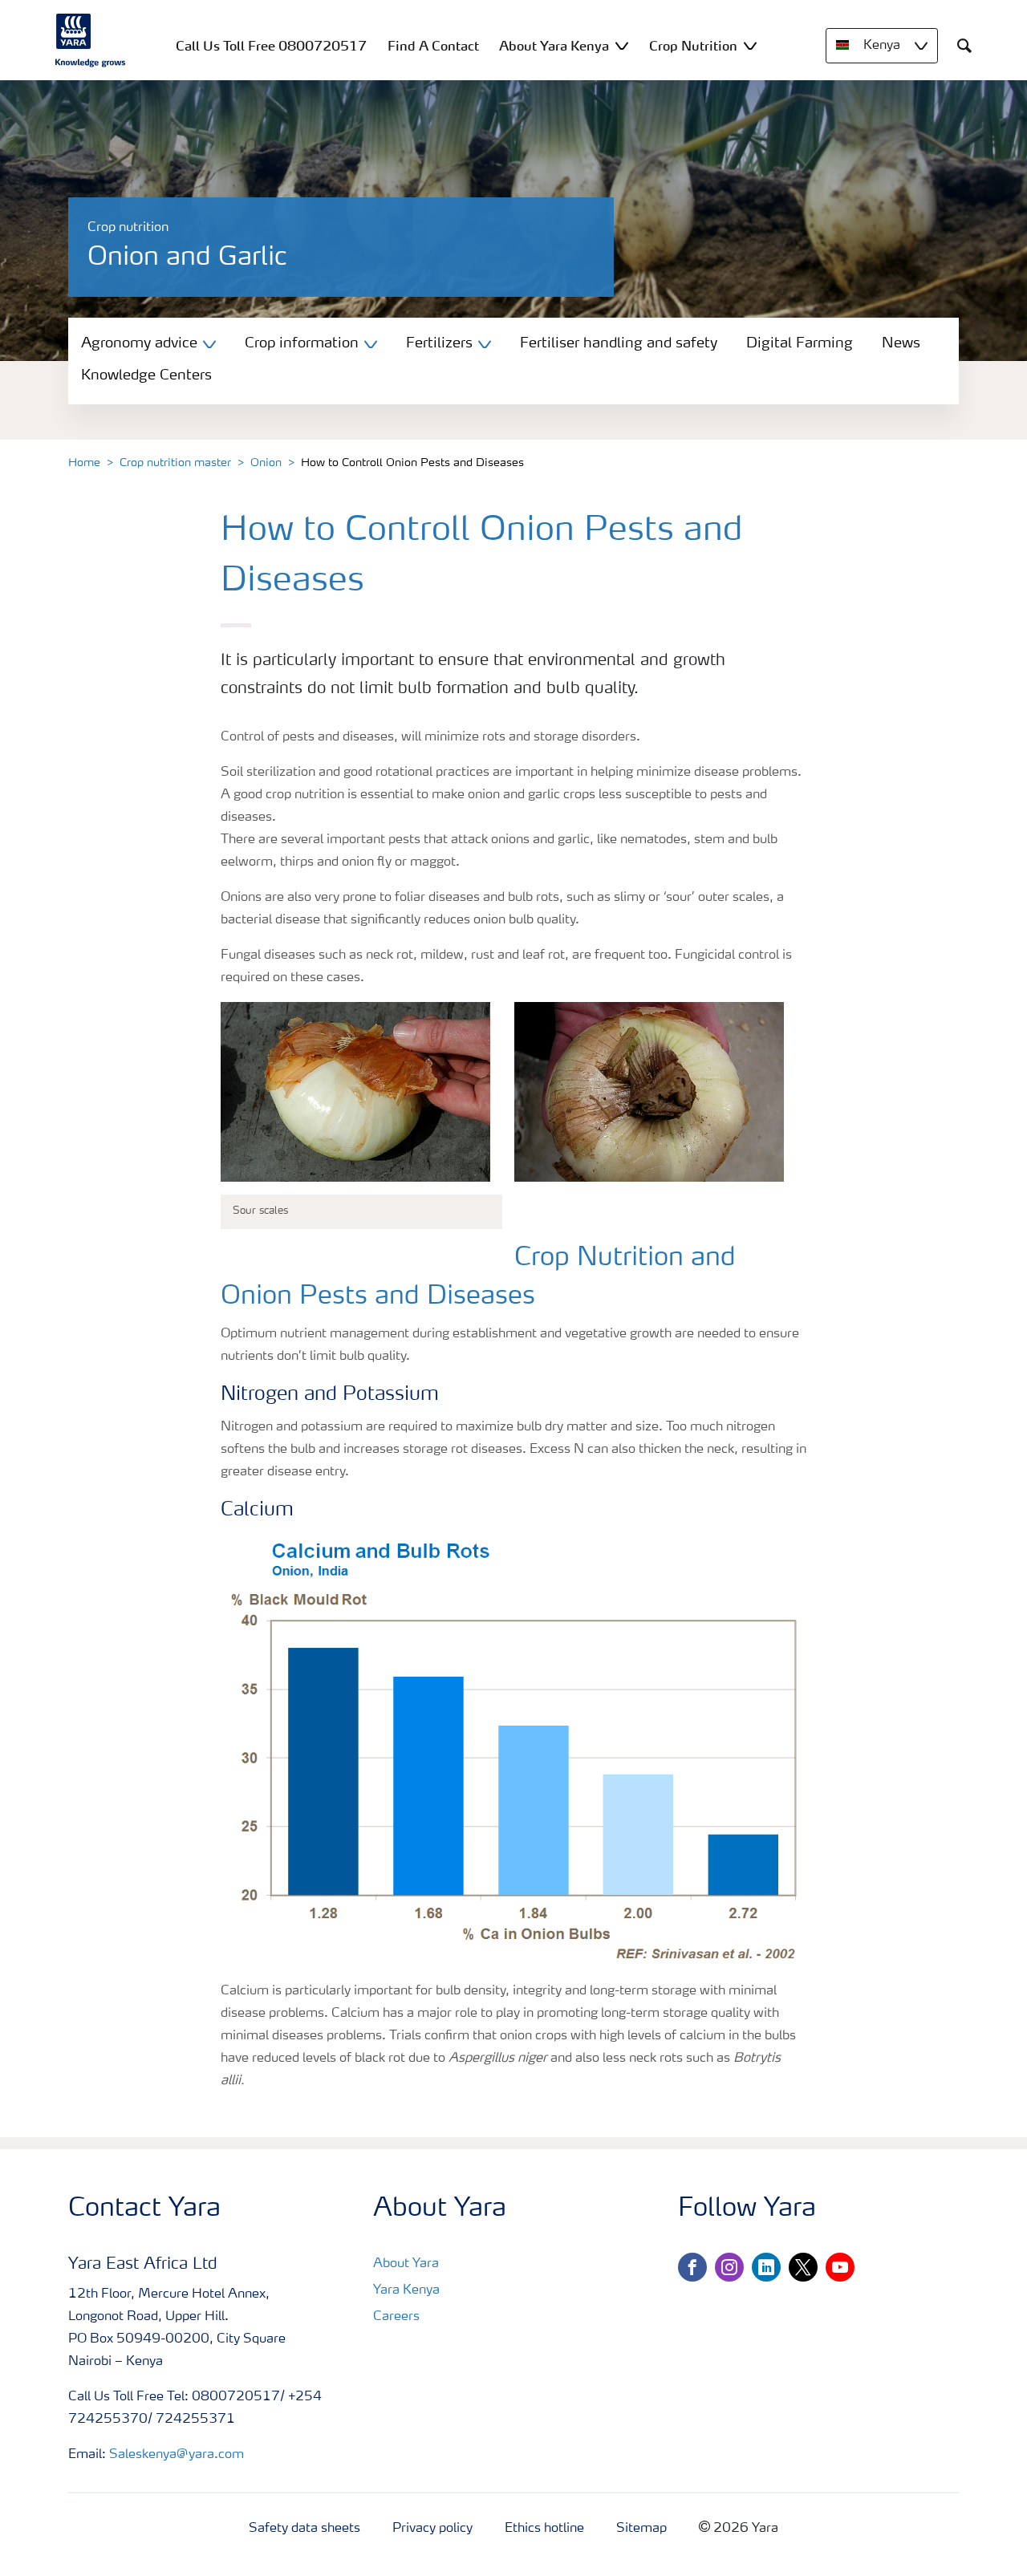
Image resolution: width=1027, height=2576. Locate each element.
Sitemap (641, 2529)
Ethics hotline (544, 2529)
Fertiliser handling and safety (619, 343)
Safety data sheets (304, 2529)
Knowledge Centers (146, 375)
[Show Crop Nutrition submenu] (750, 45)
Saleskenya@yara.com (177, 2455)
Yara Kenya (406, 2290)
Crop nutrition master (175, 463)
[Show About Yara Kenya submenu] (622, 45)
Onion (266, 463)
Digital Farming (800, 343)
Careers (396, 2317)
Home (84, 463)
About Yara (406, 2264)
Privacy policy (432, 2529)
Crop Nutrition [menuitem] (693, 46)
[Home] (91, 40)
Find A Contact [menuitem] (433, 46)
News (901, 343)
